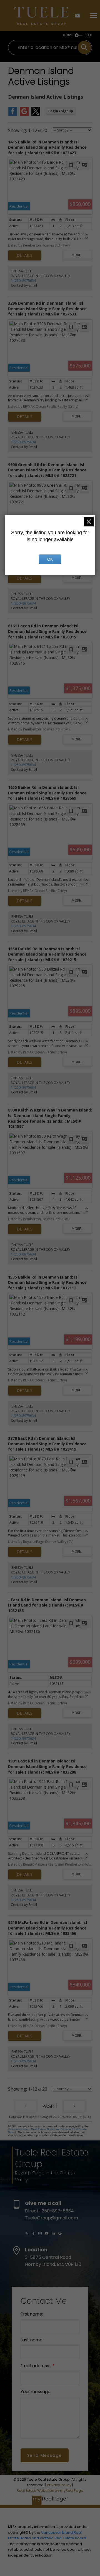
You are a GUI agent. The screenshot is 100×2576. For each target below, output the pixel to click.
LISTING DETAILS (25, 255)
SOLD (88, 35)
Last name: (32, 2340)
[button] (27, 2233)
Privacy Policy (59, 2485)
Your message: (36, 2392)
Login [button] (61, 111)
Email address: (36, 2366)
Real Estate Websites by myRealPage (50, 2491)
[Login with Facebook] (12, 114)
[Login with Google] (24, 114)
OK (50, 559)
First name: (32, 2314)
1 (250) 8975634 (23, 281)
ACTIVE (67, 35)
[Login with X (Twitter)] (36, 114)
